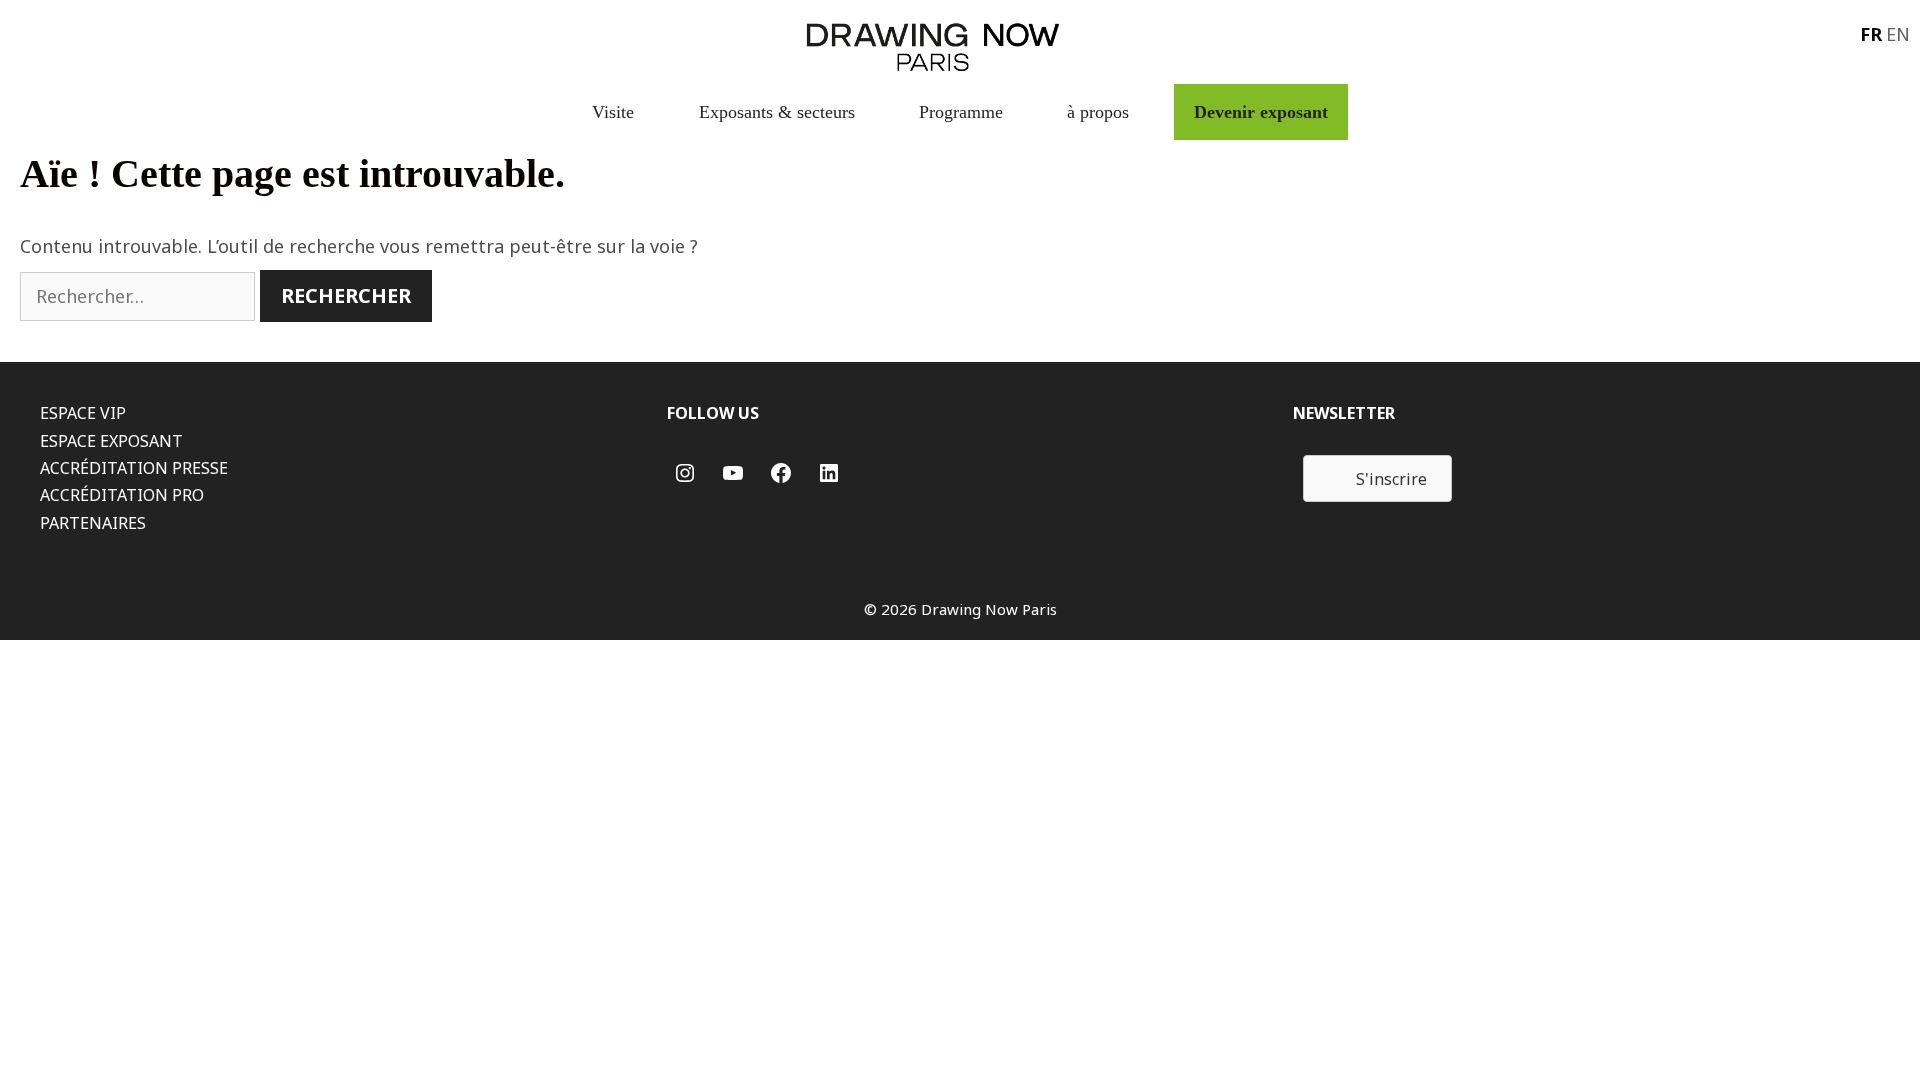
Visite (613, 112)
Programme (961, 112)
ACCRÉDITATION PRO (122, 495)
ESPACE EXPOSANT (111, 441)
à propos (1098, 112)
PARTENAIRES (93, 523)
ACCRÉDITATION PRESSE (134, 468)
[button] (1377, 478)
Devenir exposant (1261, 112)
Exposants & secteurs (777, 112)
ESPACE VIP (83, 413)
